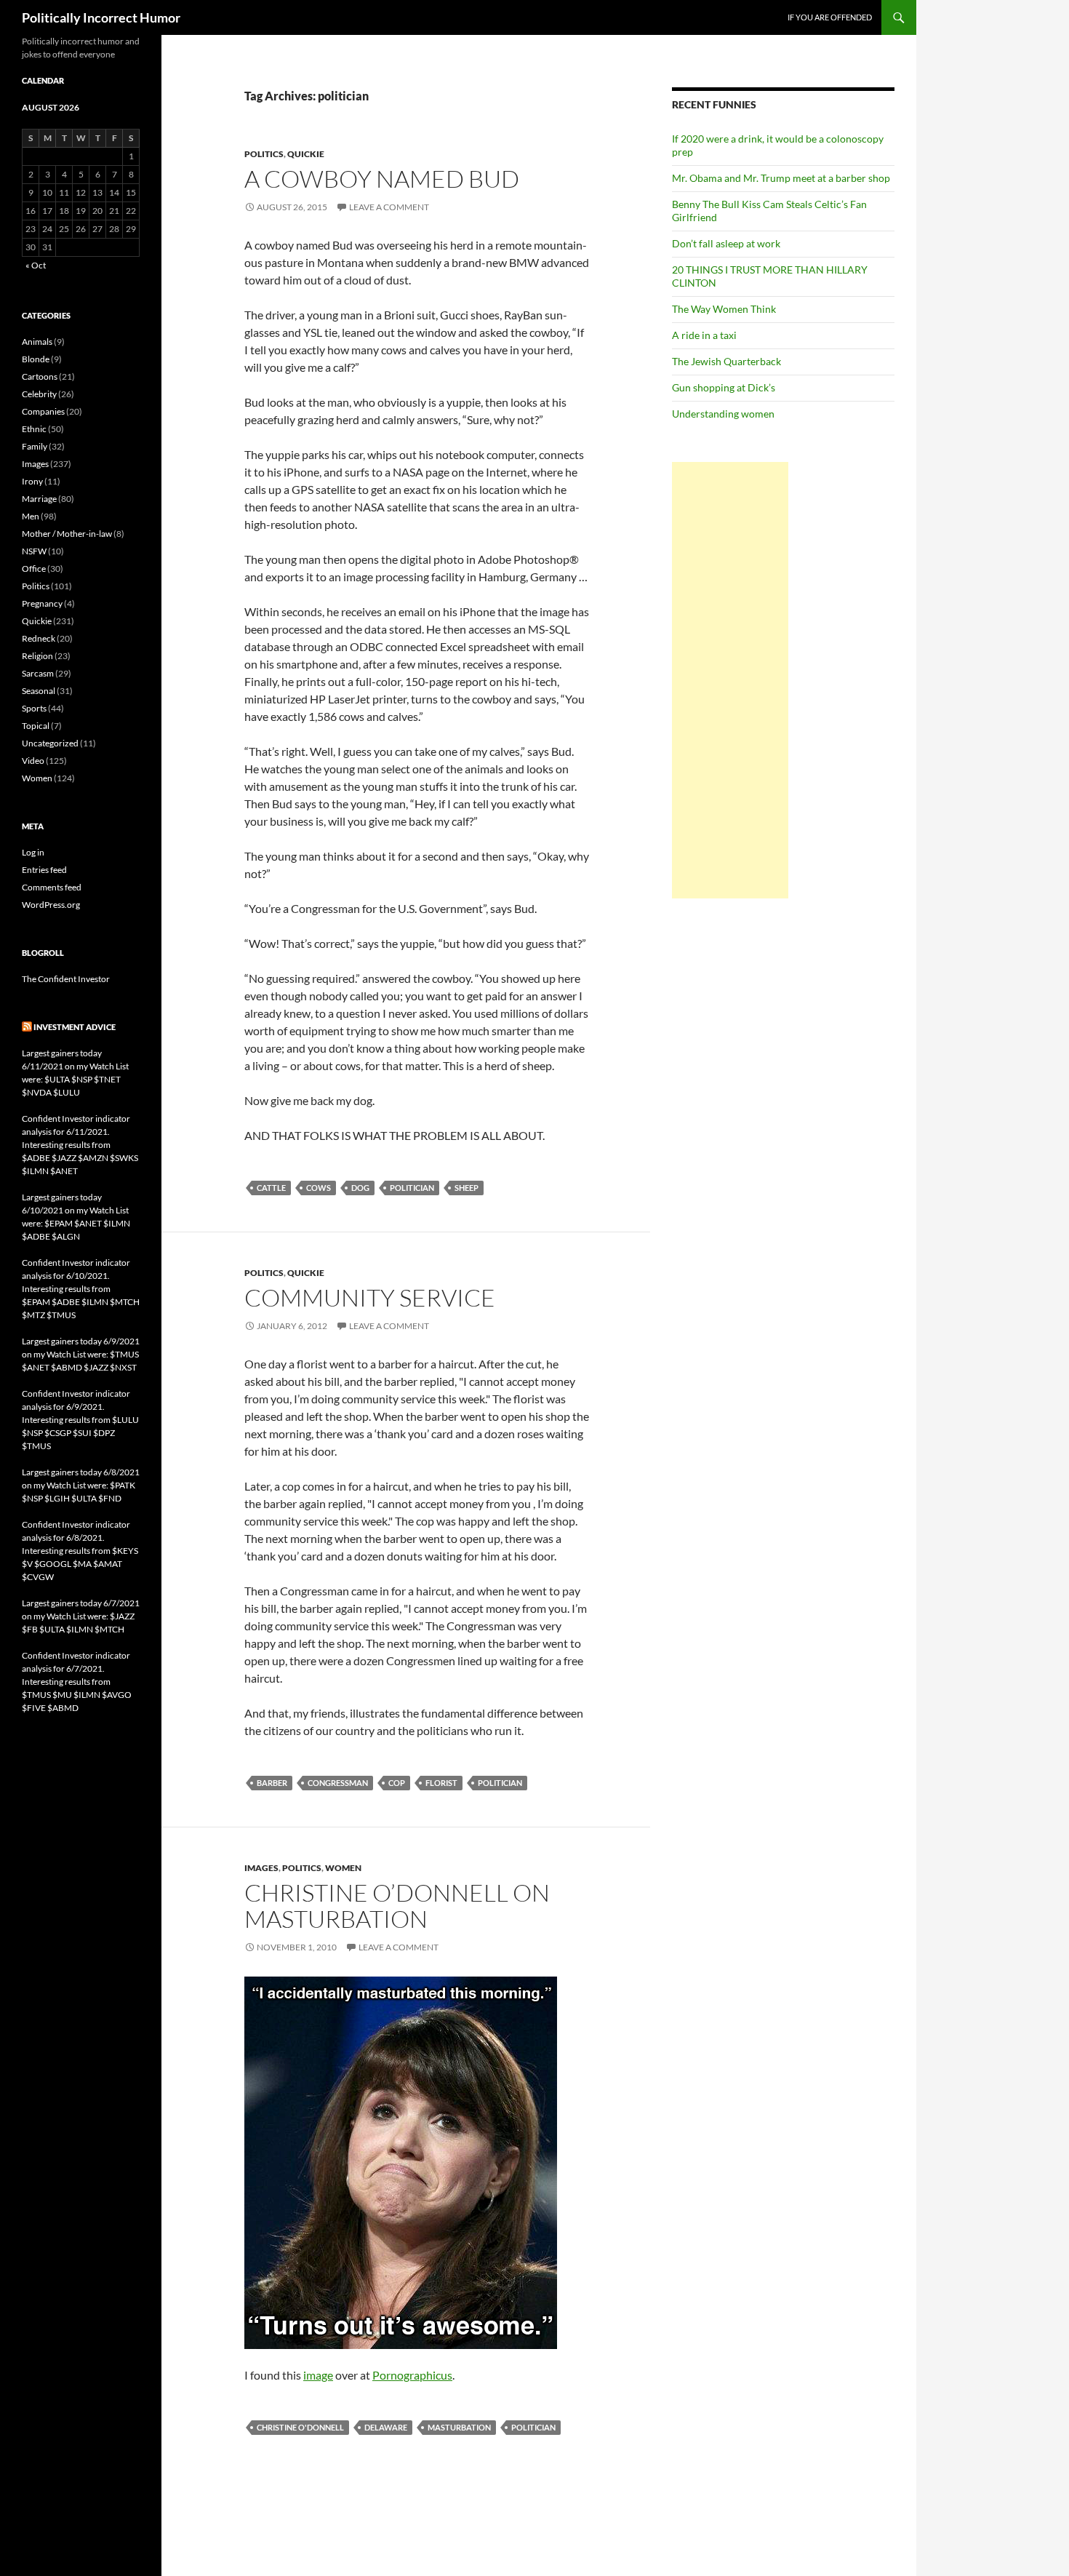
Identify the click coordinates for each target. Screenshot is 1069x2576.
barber (272, 1783)
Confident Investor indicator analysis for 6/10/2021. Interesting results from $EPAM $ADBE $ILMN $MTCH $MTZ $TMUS (81, 1289)
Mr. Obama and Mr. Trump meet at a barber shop (781, 178)
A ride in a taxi (704, 335)
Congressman (338, 1783)
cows (319, 1188)
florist (441, 1783)
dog (360, 1188)
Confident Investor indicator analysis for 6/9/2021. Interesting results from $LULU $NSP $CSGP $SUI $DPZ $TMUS (80, 1420)
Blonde (36, 359)
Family (35, 446)
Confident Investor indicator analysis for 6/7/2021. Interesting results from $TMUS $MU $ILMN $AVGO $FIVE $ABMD (77, 1682)
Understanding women (723, 414)
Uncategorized (50, 743)
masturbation (459, 2427)
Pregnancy (42, 603)
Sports (34, 708)
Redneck (39, 638)
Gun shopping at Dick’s (724, 387)
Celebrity (39, 394)
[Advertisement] (730, 680)
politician (412, 1188)
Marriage (39, 499)
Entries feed (44, 870)
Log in (33, 852)
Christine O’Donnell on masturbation (397, 1906)
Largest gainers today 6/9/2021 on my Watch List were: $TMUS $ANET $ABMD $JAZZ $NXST (81, 1354)
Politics (264, 154)
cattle (271, 1188)
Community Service (370, 1297)
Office (34, 569)
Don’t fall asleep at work (726, 243)
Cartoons (40, 376)
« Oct (36, 265)
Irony (32, 481)
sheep (467, 1188)
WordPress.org (51, 905)
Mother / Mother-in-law (67, 534)
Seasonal (39, 691)
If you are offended (830, 17)
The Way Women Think (724, 309)
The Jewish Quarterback (726, 361)
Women (343, 1868)
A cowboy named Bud (382, 179)
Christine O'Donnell (300, 2427)
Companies (43, 411)
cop (397, 1783)
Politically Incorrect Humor (101, 17)
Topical (36, 726)
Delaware (386, 2427)
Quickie (306, 154)
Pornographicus (412, 2375)
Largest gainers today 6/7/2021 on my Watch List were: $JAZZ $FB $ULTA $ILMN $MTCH (81, 1616)
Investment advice (75, 1027)
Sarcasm (38, 673)
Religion (37, 656)
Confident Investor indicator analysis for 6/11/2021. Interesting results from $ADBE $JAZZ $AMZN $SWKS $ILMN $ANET (80, 1145)
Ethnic (34, 429)
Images (261, 1868)
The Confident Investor (66, 979)
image (318, 2375)
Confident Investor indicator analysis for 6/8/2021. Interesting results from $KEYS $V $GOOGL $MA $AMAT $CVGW (80, 1551)
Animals (37, 342)
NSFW (34, 551)
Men (31, 516)
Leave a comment (389, 207)
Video (33, 761)
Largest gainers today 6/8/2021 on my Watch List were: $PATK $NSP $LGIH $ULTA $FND (81, 1485)
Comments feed (52, 887)
